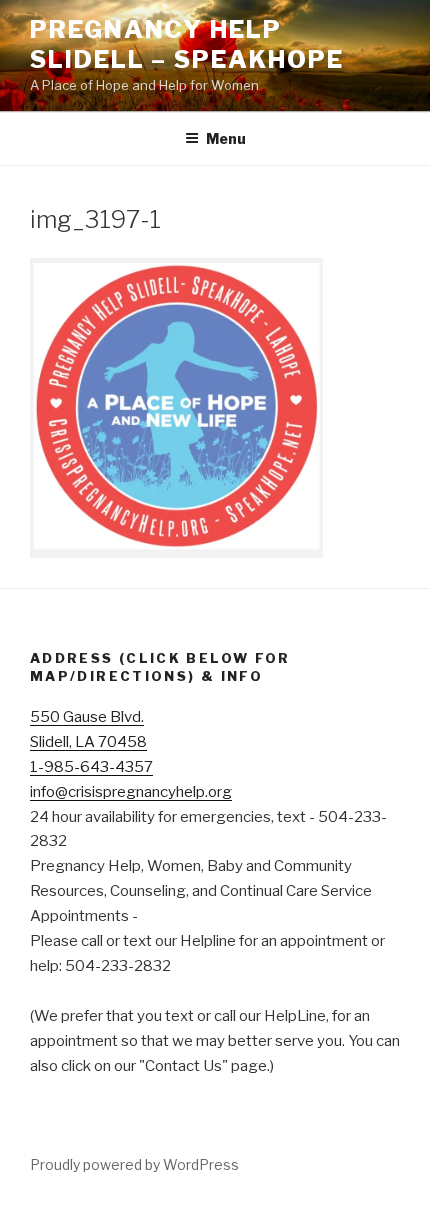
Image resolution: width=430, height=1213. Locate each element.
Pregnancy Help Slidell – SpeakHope (186, 44)
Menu (226, 138)
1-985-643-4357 (91, 767)
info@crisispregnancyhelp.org (131, 792)
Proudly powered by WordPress (134, 1164)
